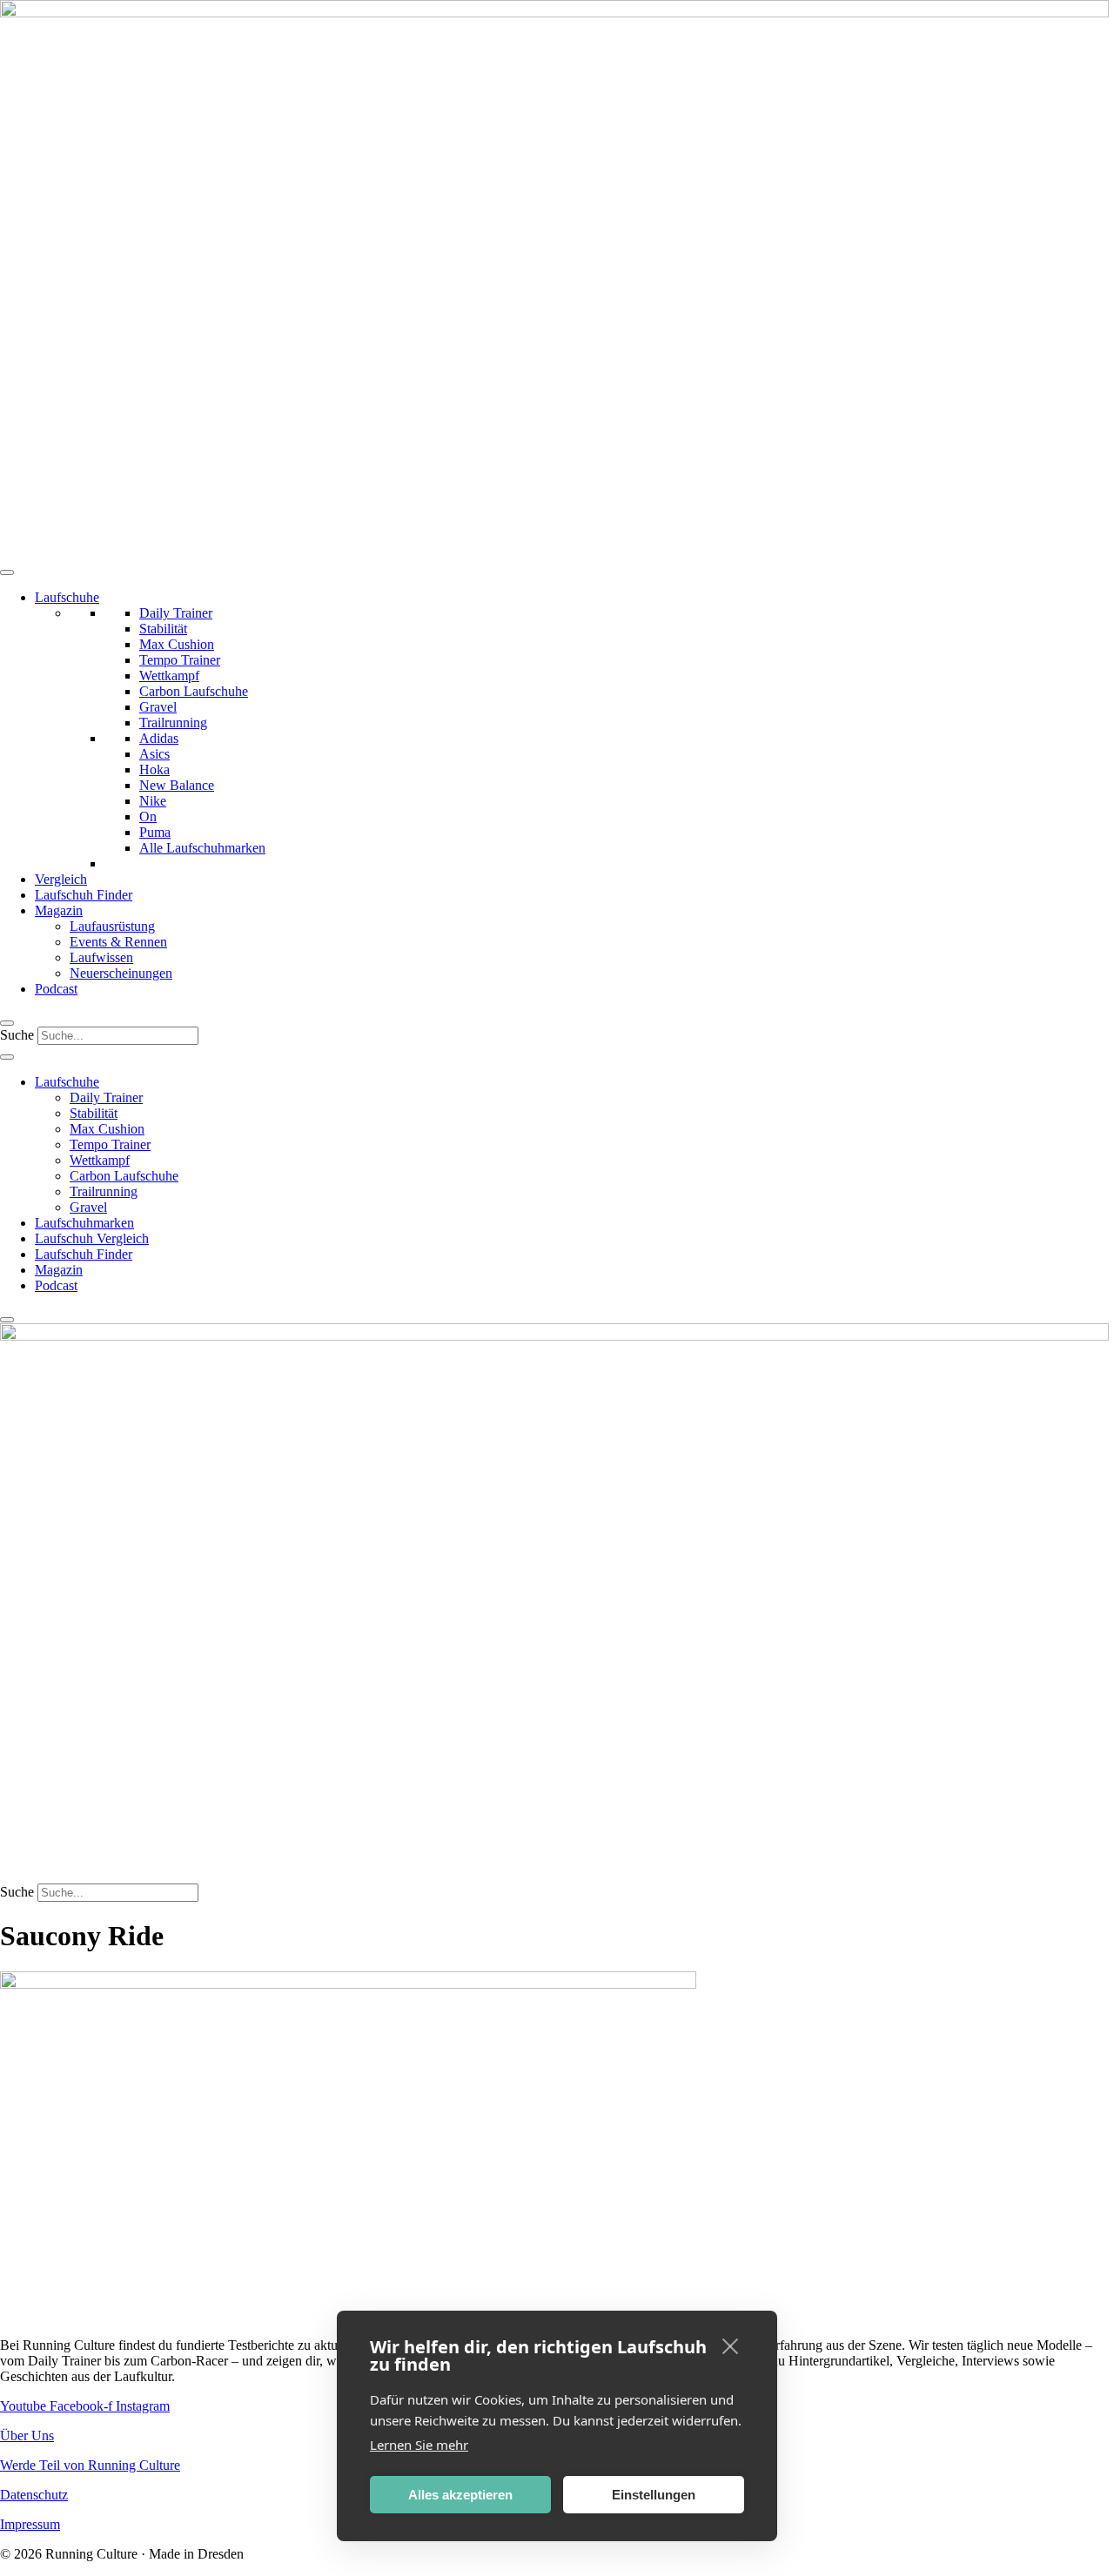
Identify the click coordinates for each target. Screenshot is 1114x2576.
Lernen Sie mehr (419, 2445)
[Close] (7, 1023)
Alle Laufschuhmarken (202, 848)
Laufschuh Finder (84, 895)
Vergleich (61, 879)
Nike (153, 801)
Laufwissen (101, 957)
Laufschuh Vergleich (92, 1238)
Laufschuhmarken (84, 1223)
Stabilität (163, 629)
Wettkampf (169, 676)
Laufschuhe (67, 597)
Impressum (30, 2524)
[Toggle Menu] (7, 572)
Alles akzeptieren (460, 2495)
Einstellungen (654, 2495)
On (148, 816)
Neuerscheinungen (121, 973)
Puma (155, 832)
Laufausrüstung (112, 926)
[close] (731, 2345)
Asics (154, 754)
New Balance (177, 785)
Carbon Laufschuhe (194, 691)
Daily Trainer (176, 613)
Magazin (59, 910)
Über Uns (27, 2435)
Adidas (159, 738)
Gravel (158, 707)
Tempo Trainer (180, 660)
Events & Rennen (118, 942)
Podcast (56, 989)
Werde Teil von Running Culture (90, 2465)
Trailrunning (173, 723)
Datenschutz (34, 2495)
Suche (17, 1035)
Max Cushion (177, 644)
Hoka (154, 769)
